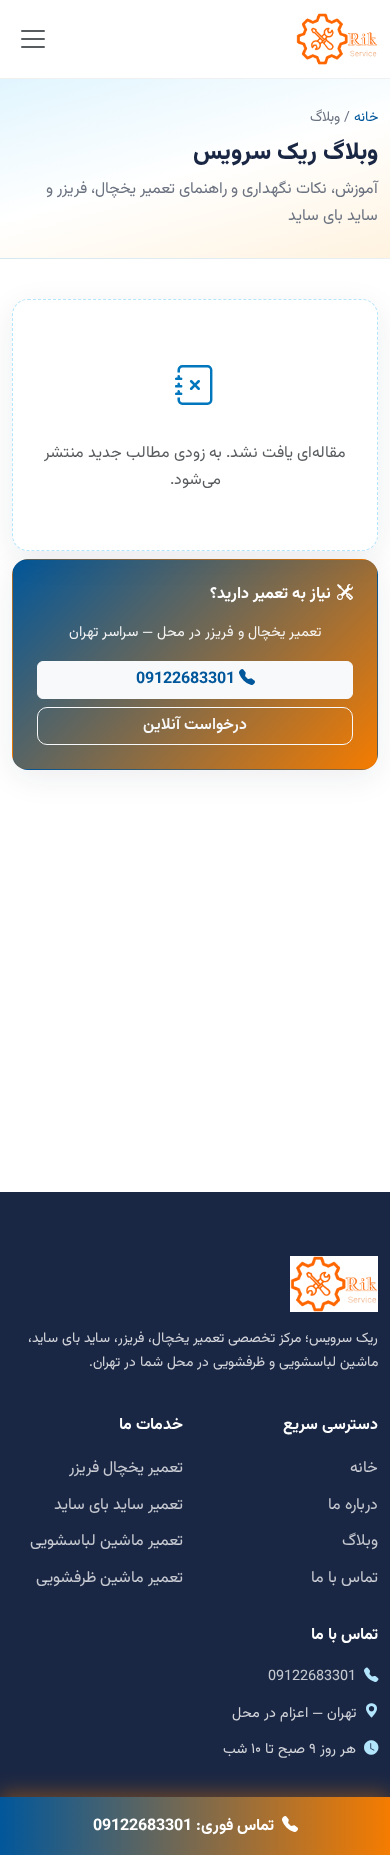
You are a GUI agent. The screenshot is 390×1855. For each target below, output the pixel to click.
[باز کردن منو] (33, 39)
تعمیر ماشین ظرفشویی (109, 1578)
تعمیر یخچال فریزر (126, 1468)
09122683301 (185, 679)
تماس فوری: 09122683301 (183, 1826)
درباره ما (353, 1505)
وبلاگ (360, 1541)
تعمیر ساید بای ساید (118, 1505)
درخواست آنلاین (195, 725)
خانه (366, 118)
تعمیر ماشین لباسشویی (106, 1541)
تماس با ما (344, 1578)
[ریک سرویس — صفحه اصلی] (337, 39)
